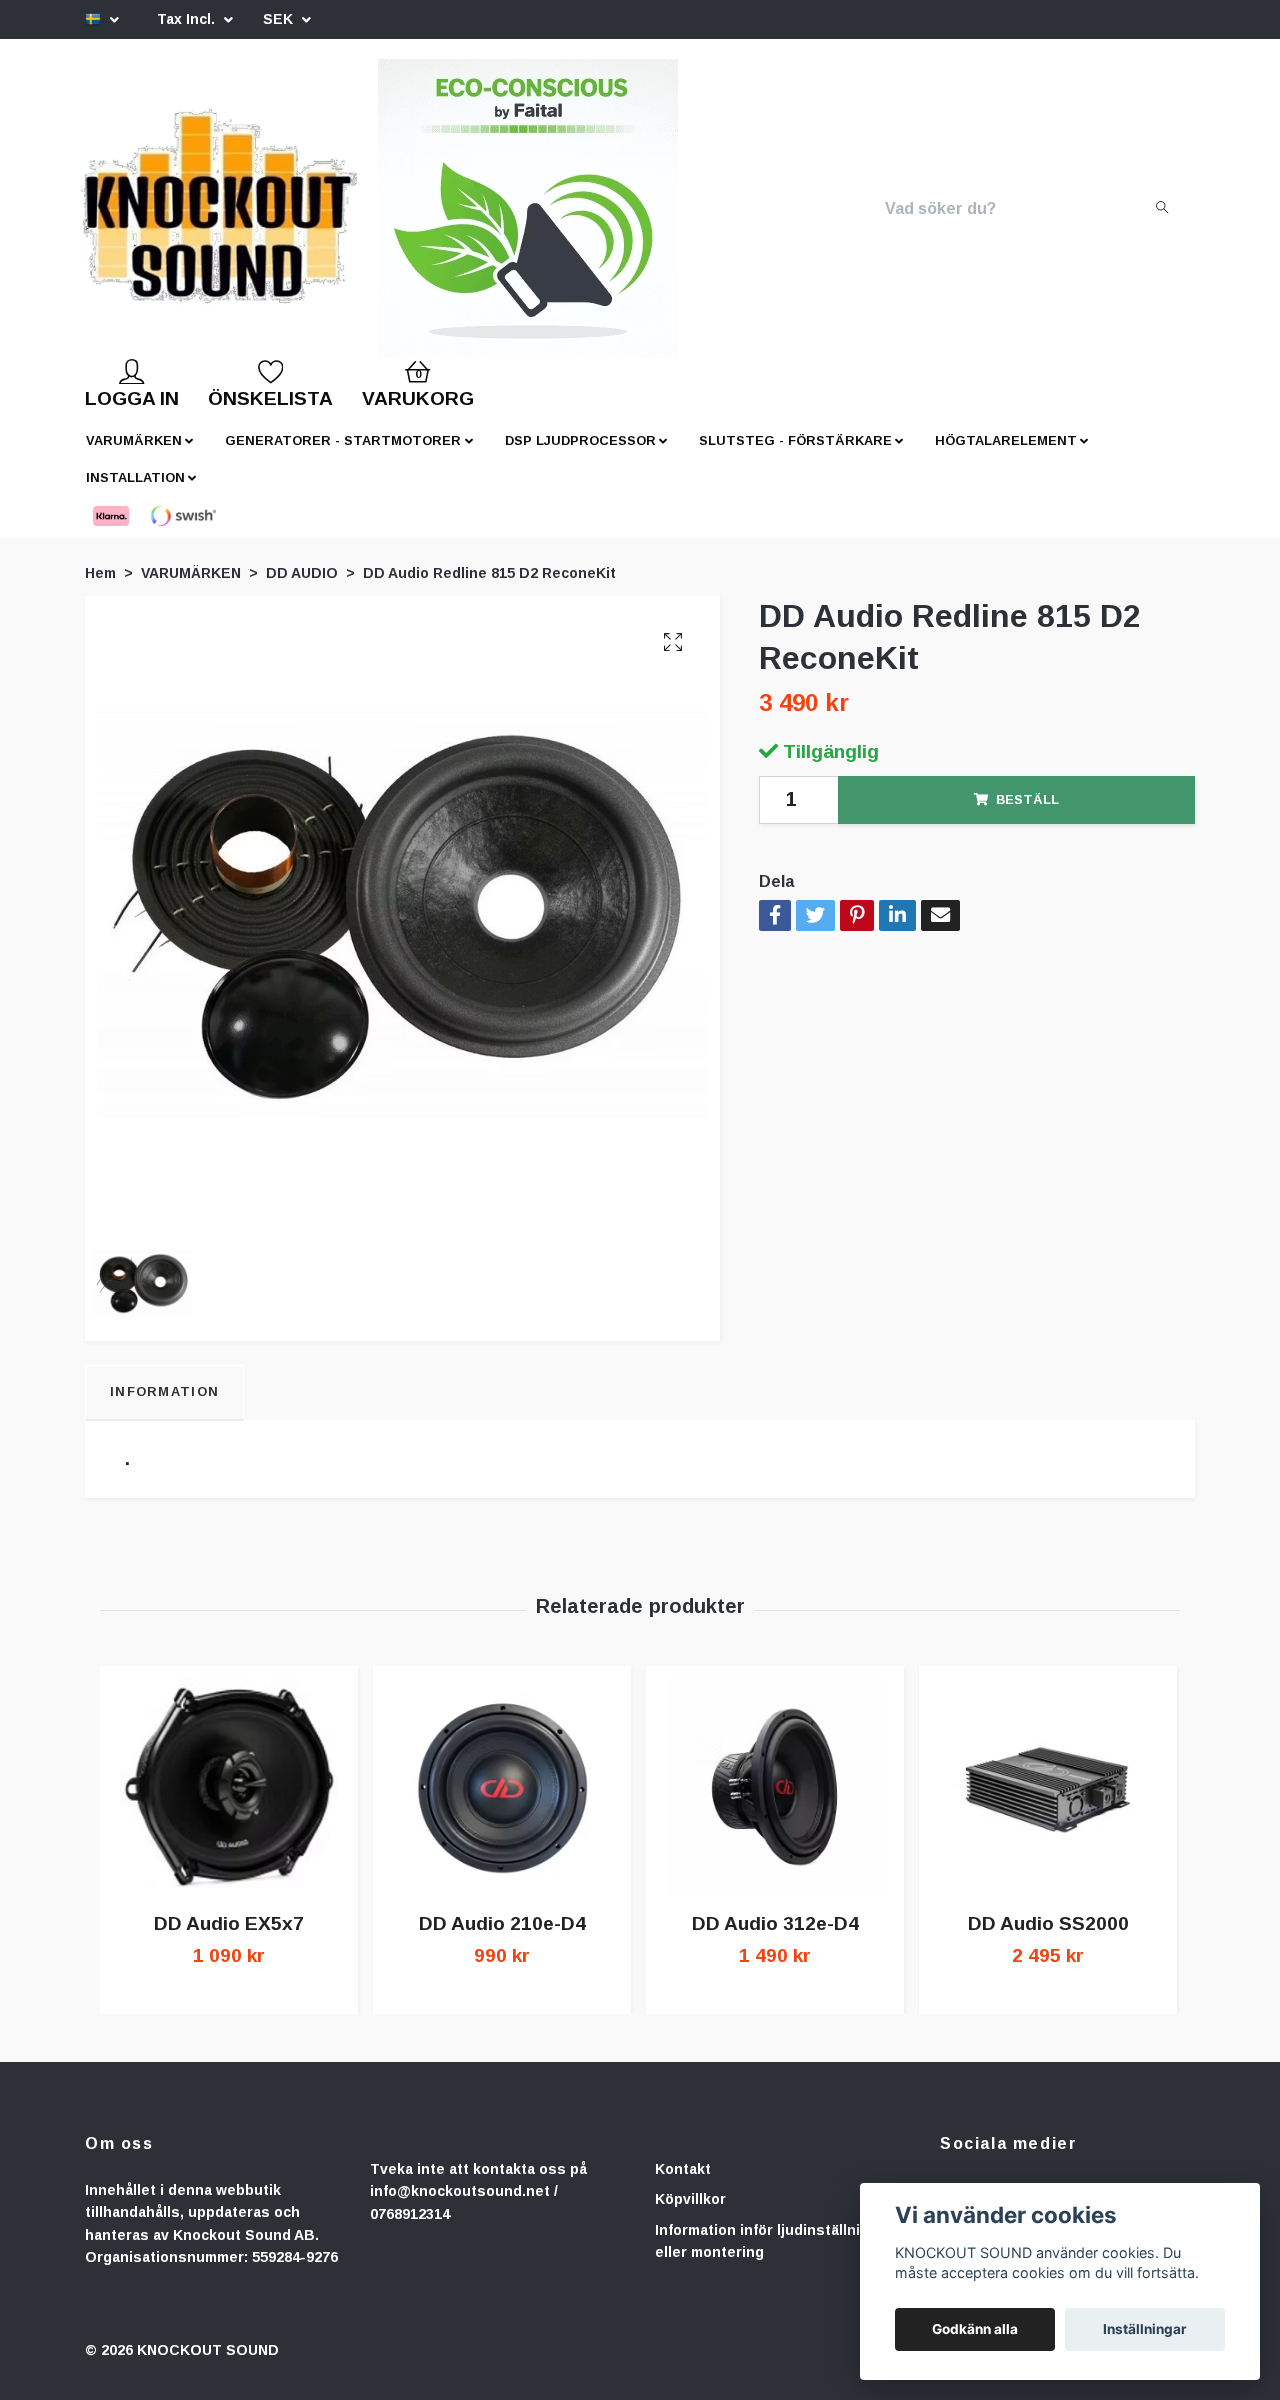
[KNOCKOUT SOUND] (287, 217)
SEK (280, 19)
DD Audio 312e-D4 (775, 1939)
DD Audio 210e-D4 (502, 1939)
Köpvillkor (690, 2215)
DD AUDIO (302, 589)
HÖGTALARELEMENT (1006, 456)
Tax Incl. (188, 19)
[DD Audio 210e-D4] (502, 1803)
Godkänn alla (975, 2329)
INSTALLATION (135, 493)
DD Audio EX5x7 (229, 1939)
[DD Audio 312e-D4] (775, 1803)
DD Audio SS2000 (1048, 1939)
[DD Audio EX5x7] (229, 1803)
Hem (100, 589)
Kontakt (683, 2185)
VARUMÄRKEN (134, 456)
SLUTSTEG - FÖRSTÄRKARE (795, 456)
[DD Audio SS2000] (1048, 1803)
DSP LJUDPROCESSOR (580, 456)
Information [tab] (164, 1407)
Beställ (1027, 815)
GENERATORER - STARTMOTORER (343, 456)
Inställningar (1145, 2329)
